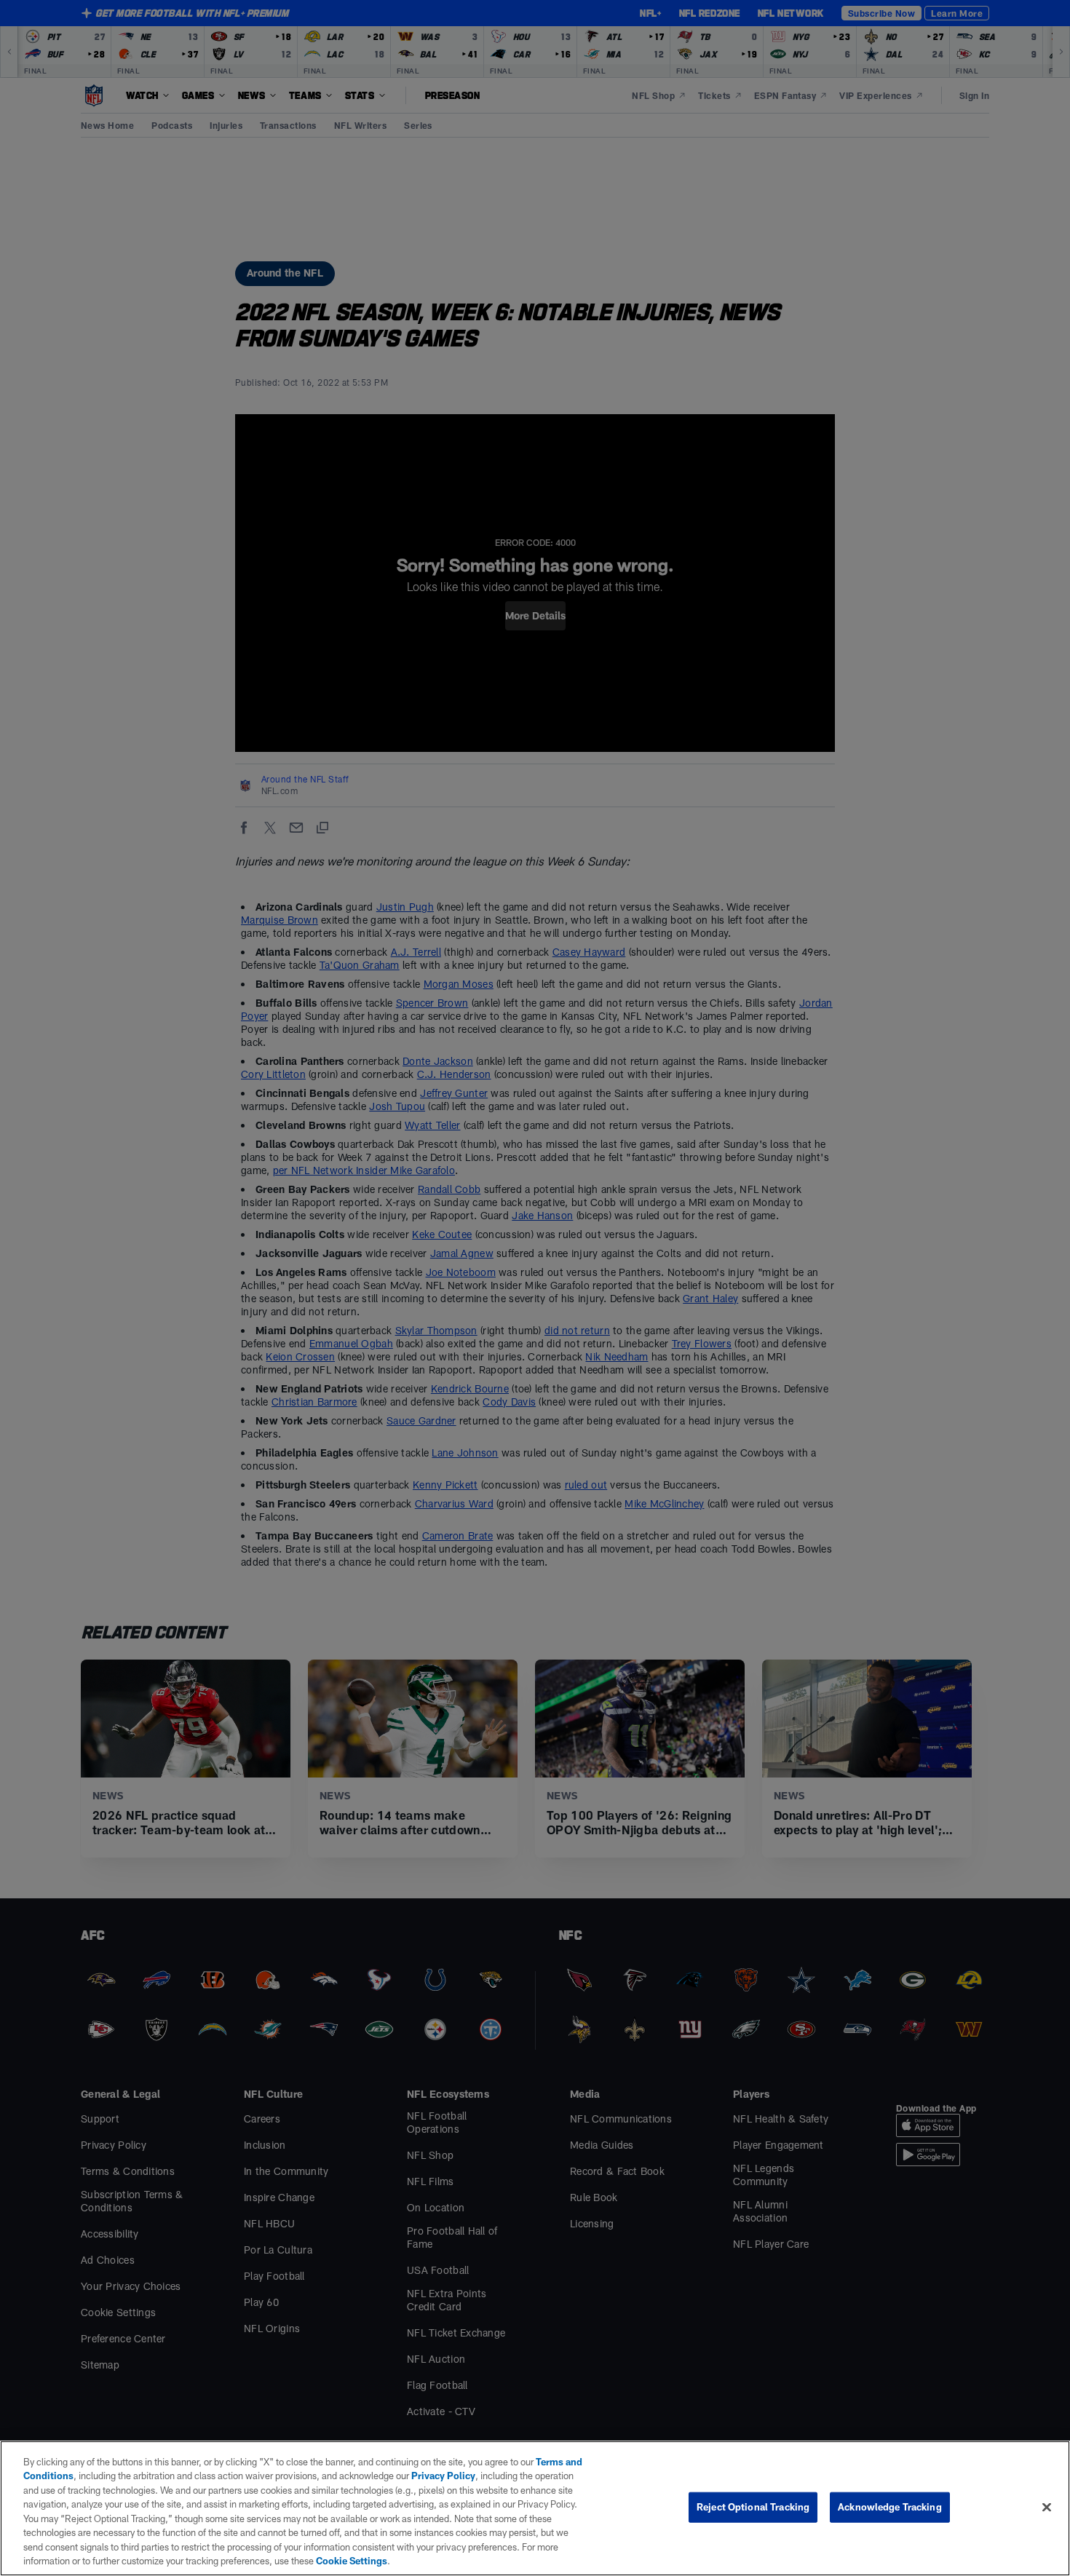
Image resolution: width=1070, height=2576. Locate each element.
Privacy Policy (443, 2476)
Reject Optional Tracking (753, 2507)
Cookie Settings (352, 2561)
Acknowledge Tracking (890, 2507)
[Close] (1047, 2507)
